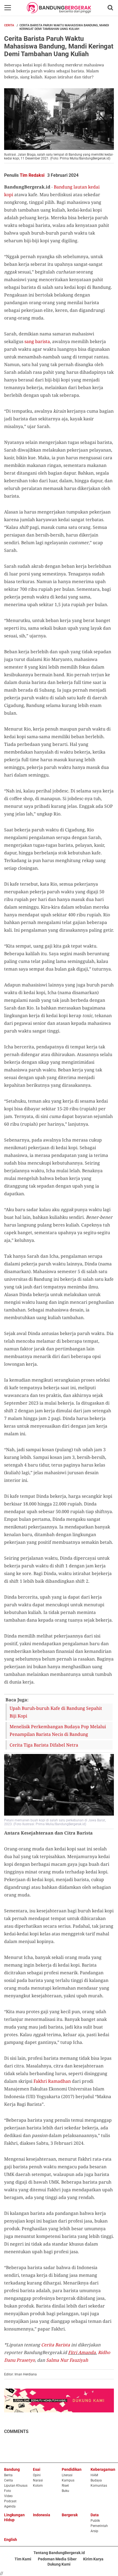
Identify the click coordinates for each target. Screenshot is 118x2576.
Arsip (94, 2531)
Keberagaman (103, 2469)
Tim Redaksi (32, 175)
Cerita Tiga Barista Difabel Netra (44, 1745)
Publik (95, 2521)
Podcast (10, 2501)
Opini (37, 2475)
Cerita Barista (56, 2345)
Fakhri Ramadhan (52, 2081)
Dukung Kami (59, 2564)
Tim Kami (23, 2559)
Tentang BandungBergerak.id (59, 2553)
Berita (8, 2475)
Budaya (96, 2480)
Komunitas (99, 2486)
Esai (37, 2469)
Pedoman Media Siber (57, 2559)
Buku (65, 2491)
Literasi (67, 2475)
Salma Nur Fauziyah (67, 2360)
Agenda (10, 2506)
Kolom (38, 2486)
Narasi (38, 2480)
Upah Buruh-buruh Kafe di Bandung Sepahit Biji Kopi (56, 1712)
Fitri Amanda (82, 2352)
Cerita (9, 25)
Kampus (68, 2480)
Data (95, 2515)
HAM (94, 2475)
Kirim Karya (93, 2559)
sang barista (37, 341)
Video (8, 2496)
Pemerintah (99, 2526)
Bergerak (70, 2515)
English (11, 2540)
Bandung (12, 2469)
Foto (8, 2491)
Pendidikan (72, 2469)
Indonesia (42, 2515)
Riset (65, 2486)
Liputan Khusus (16, 2486)
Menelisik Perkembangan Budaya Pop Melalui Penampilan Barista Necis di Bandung (58, 1730)
